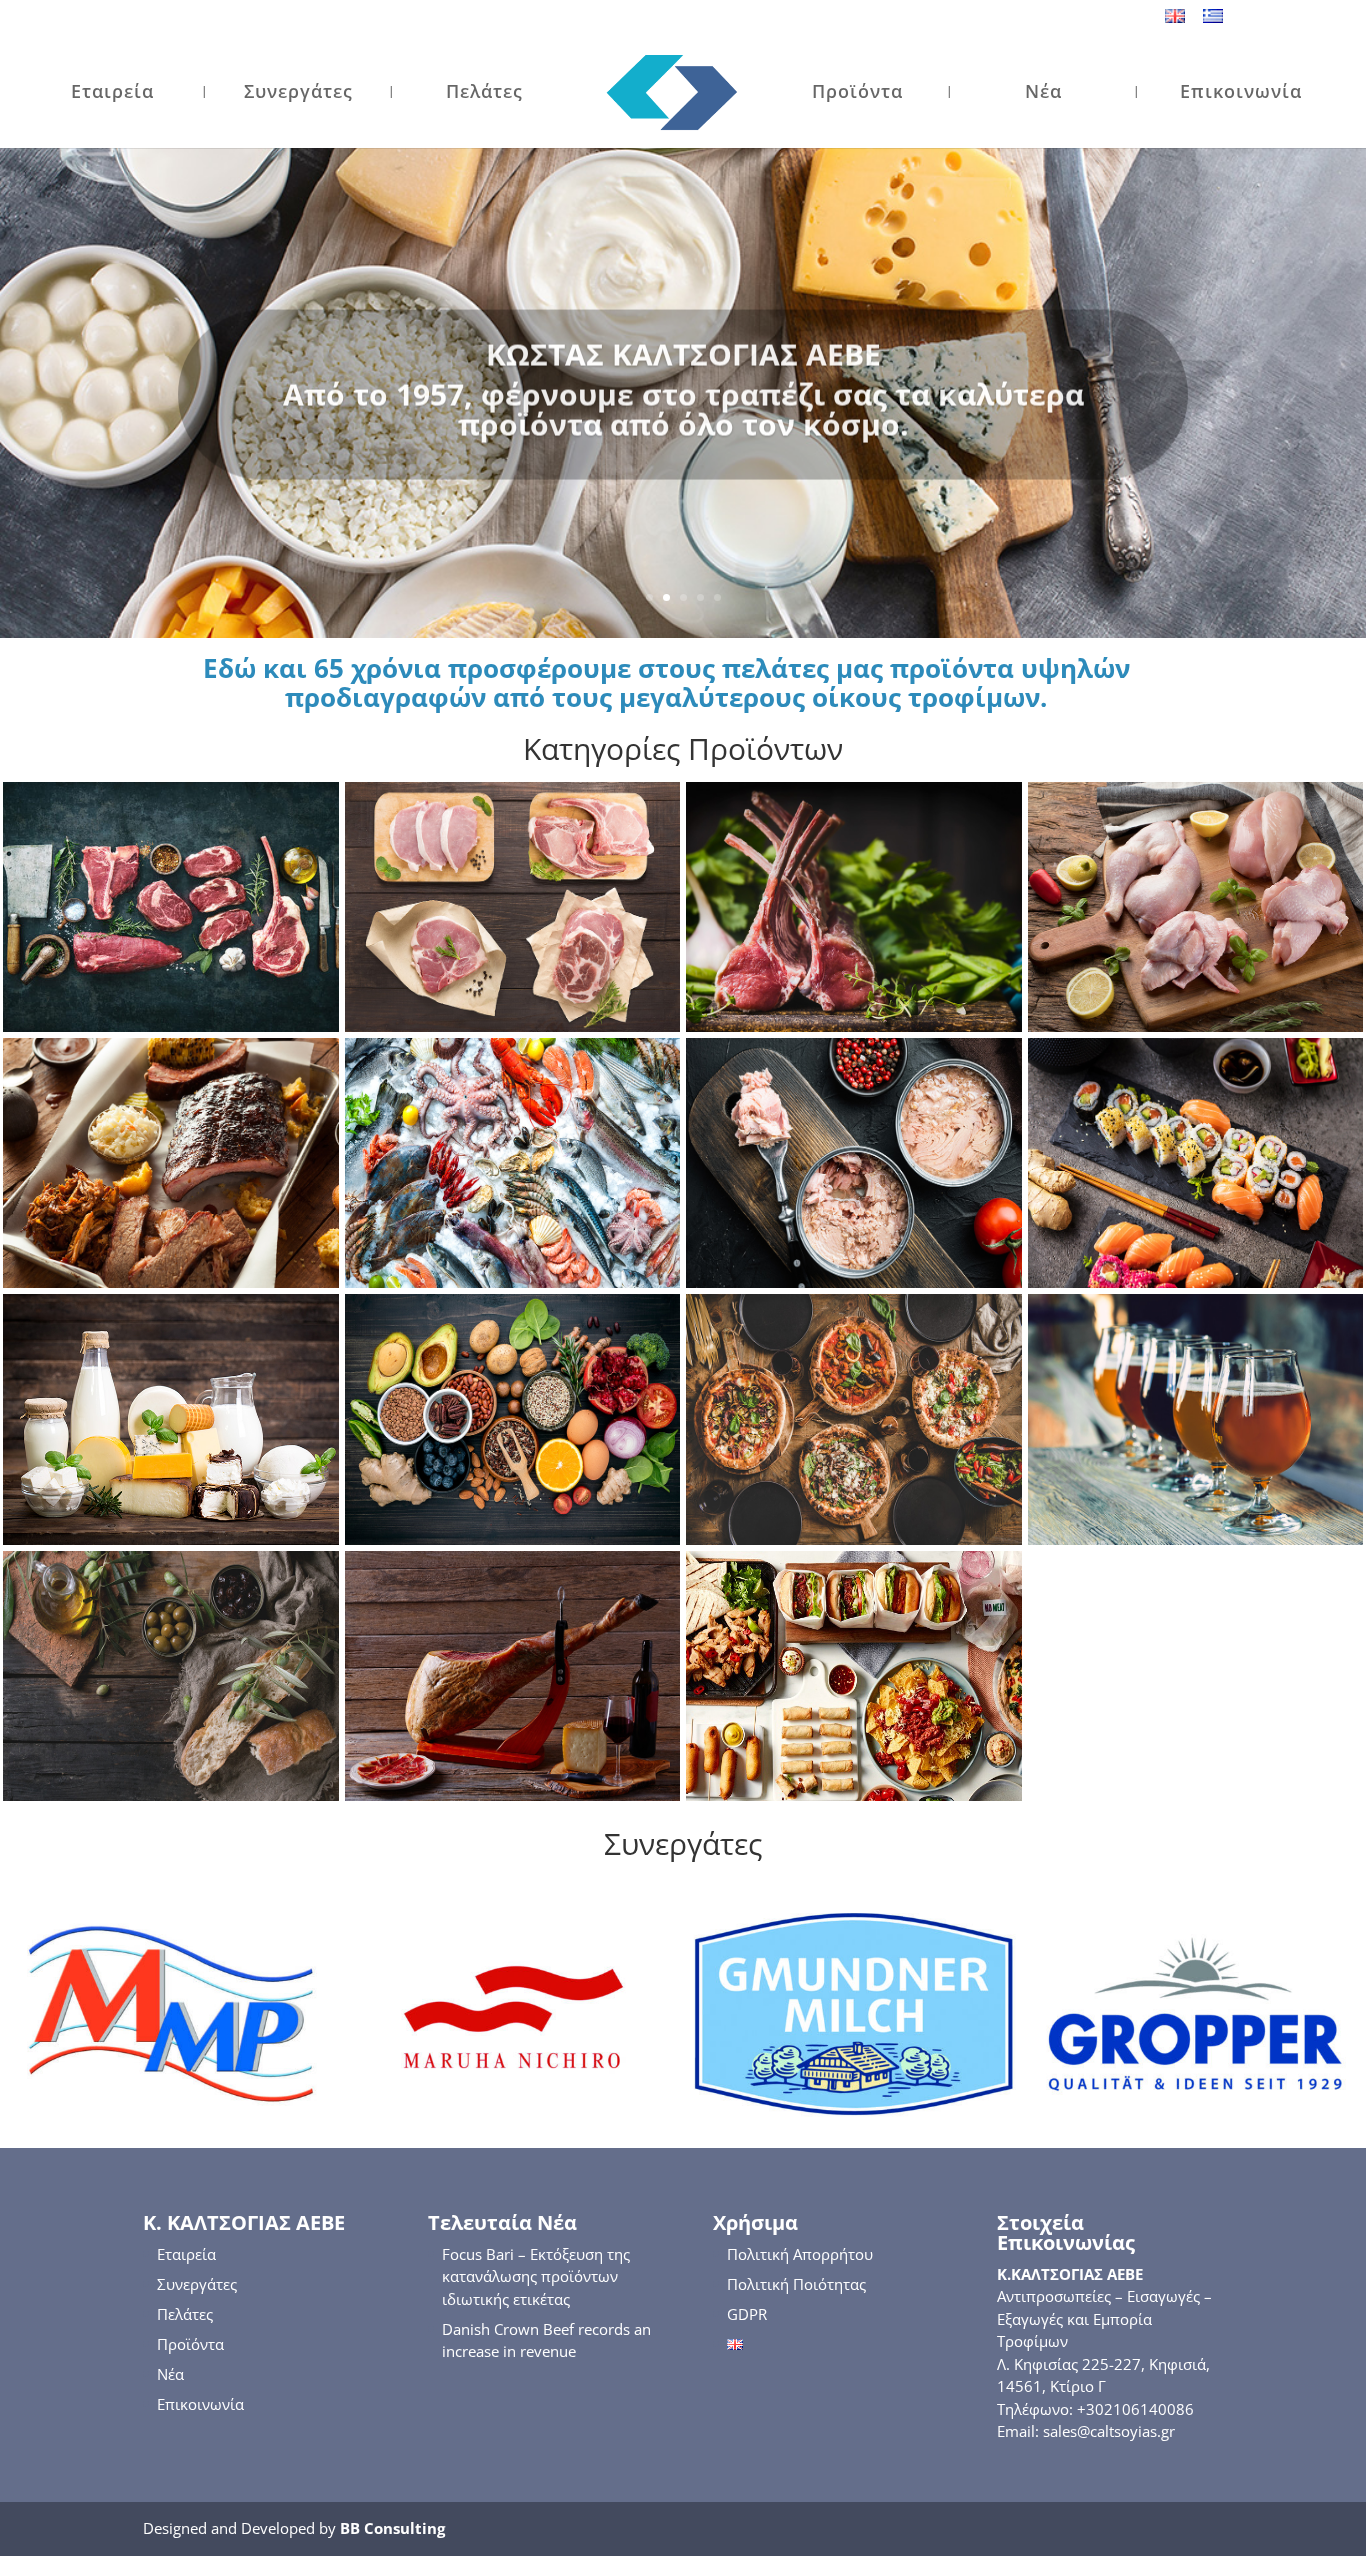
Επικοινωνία (1241, 93)
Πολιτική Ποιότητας (796, 2284)
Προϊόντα (857, 93)
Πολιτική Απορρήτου (800, 2254)
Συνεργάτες (298, 93)
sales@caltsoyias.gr (1109, 2431)
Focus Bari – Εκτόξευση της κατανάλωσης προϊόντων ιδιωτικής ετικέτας (536, 2276)
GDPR (747, 2314)
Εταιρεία (112, 93)
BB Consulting (392, 2528)
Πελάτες (484, 93)
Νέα (1043, 93)
